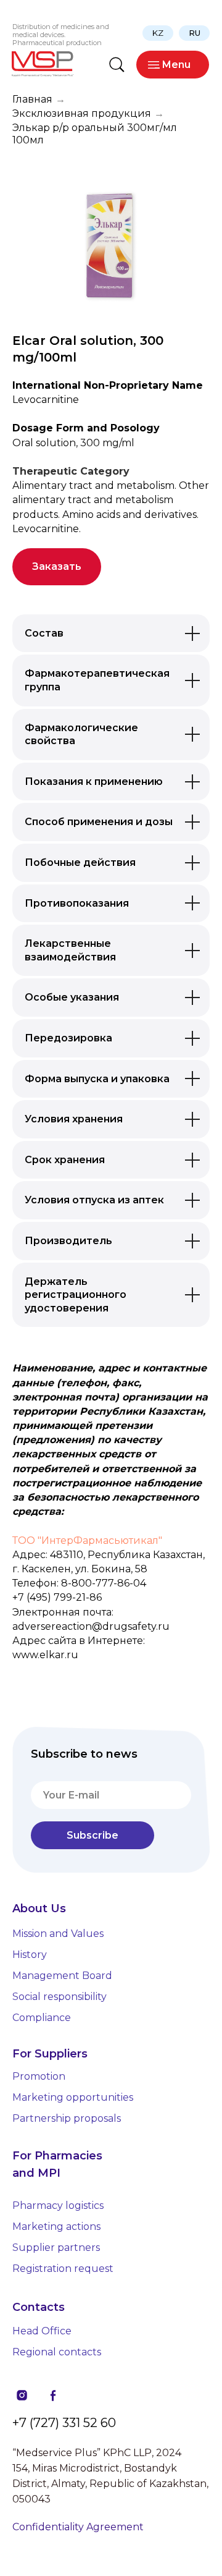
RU (195, 33)
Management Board (62, 1976)
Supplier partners (56, 2248)
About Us (39, 1909)
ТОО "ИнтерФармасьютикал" (87, 1540)
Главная (32, 99)
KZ (158, 33)
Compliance (42, 2018)
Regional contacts (57, 2352)
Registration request (63, 2269)
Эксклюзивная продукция (82, 113)
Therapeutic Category (71, 471)
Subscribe (92, 1835)
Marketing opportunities (73, 2097)
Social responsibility (60, 1997)
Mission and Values (58, 1934)
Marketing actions (56, 2226)
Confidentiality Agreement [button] (78, 2527)
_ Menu (173, 65)
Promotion (39, 2076)
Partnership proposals (67, 2118)
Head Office (42, 2331)
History (30, 1955)
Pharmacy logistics (58, 2205)
